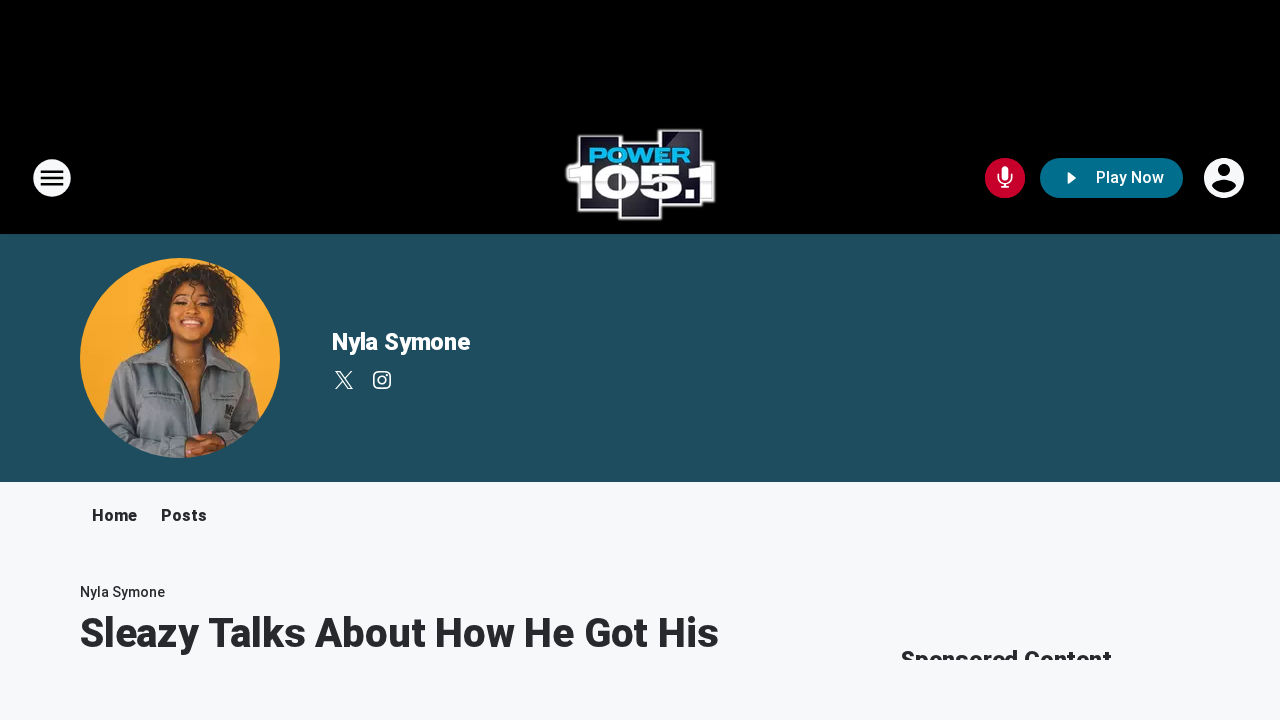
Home (114, 515)
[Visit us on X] (344, 380)
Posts (184, 515)
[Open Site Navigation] (52, 178)
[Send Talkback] (1005, 178)
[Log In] (1226, 178)
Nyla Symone (401, 342)
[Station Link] (640, 178)
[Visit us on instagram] (382, 380)
